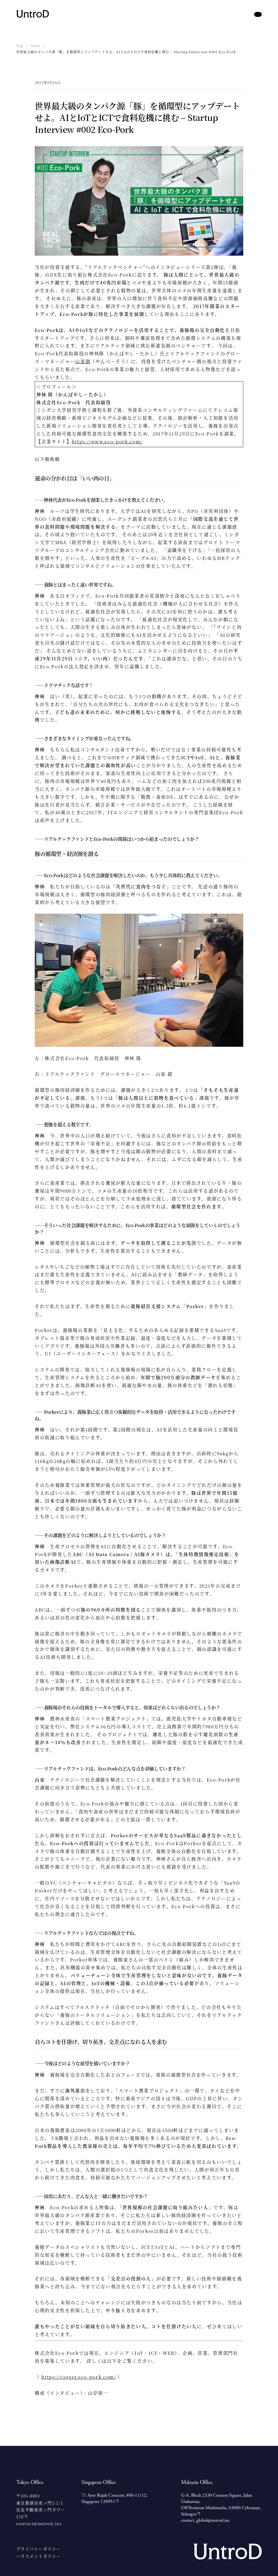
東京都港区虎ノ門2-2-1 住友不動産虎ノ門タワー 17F (41, 2510)
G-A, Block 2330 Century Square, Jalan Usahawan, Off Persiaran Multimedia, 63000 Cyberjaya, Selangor (221, 2505)
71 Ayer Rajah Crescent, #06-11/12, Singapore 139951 (114, 2498)
